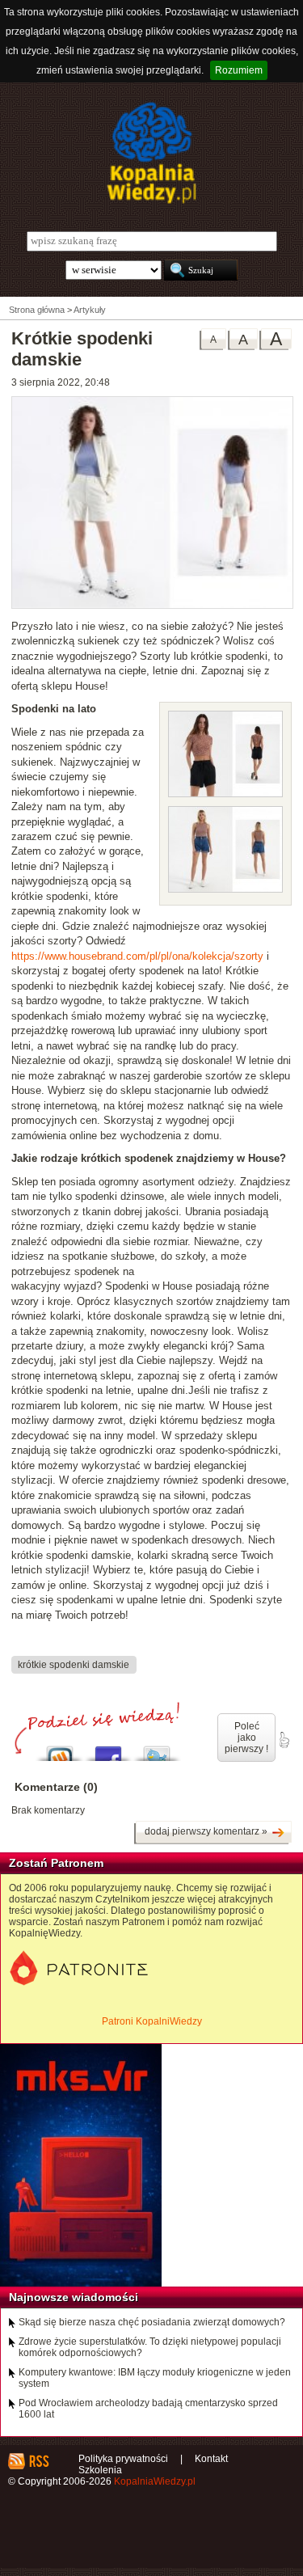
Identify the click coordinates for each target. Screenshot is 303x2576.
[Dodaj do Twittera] (157, 1749)
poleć (284, 1740)
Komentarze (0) (56, 1787)
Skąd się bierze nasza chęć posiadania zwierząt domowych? (152, 2322)
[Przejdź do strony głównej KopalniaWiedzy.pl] (151, 153)
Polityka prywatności (123, 2459)
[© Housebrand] (225, 794)
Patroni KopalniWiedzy (152, 2021)
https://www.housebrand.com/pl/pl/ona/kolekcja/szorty (137, 956)
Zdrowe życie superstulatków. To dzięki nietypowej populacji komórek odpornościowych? (150, 2347)
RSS (38, 2461)
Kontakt (211, 2459)
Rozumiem (239, 70)
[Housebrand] (152, 606)
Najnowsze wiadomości (74, 2297)
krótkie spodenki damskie (74, 1664)
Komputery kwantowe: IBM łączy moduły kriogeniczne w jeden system (155, 2378)
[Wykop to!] (60, 1749)
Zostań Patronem (56, 1863)
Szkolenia (100, 2470)
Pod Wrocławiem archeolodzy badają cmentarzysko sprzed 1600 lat (148, 2409)
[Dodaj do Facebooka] (108, 1749)
